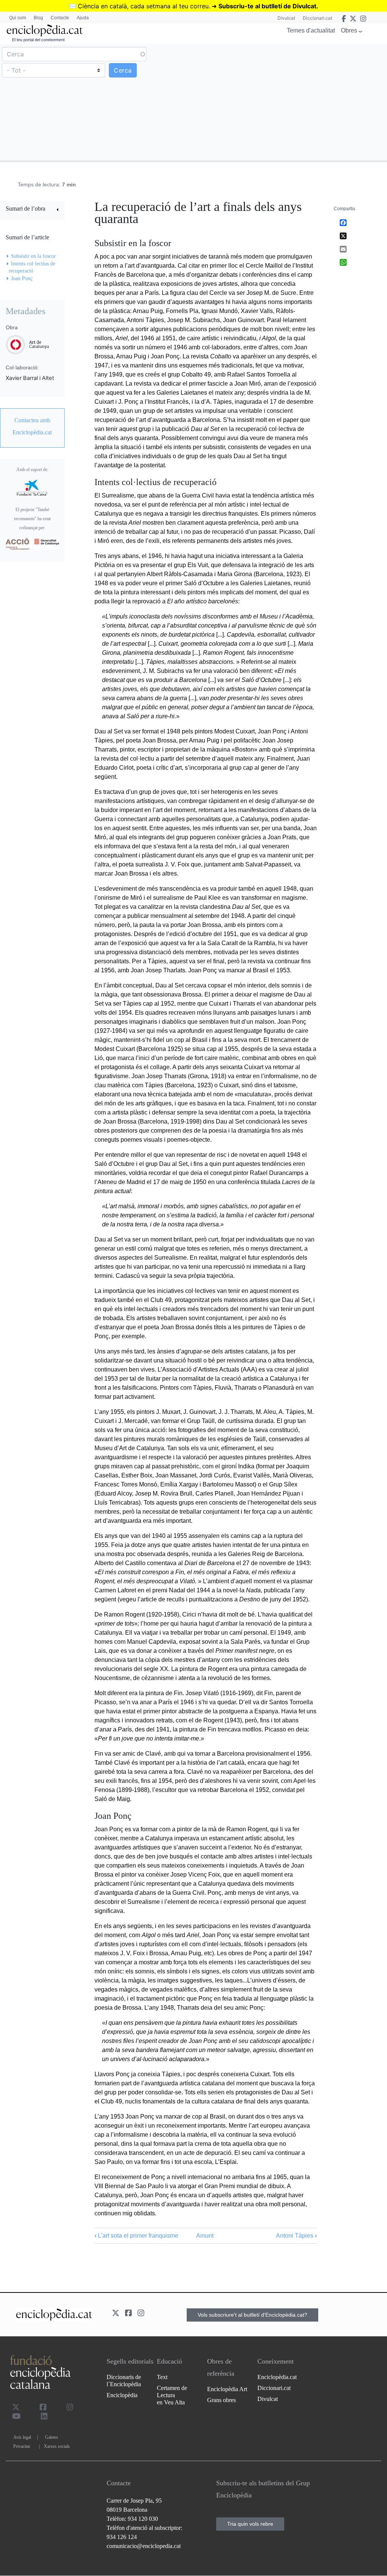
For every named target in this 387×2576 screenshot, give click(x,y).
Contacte (60, 18)
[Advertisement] (289, 102)
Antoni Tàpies (296, 2236)
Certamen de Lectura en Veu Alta (172, 2395)
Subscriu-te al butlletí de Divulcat (267, 6)
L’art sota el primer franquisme (136, 2236)
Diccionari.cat (317, 18)
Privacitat (22, 2446)
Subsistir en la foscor (33, 256)
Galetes (52, 2437)
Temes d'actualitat (311, 30)
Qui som (18, 18)
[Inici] (45, 30)
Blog (38, 18)
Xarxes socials (57, 2446)
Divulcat (286, 18)
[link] (32, 210)
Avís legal (22, 2437)
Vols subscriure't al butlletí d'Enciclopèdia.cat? (252, 2315)
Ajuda (83, 18)
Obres (349, 30)
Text (162, 2377)
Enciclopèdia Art (227, 2389)
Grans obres (221, 2400)
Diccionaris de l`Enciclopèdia (124, 2381)
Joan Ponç (22, 278)
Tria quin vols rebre (250, 2524)
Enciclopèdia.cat (277, 2377)
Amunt (205, 2236)
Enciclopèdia (122, 2395)
